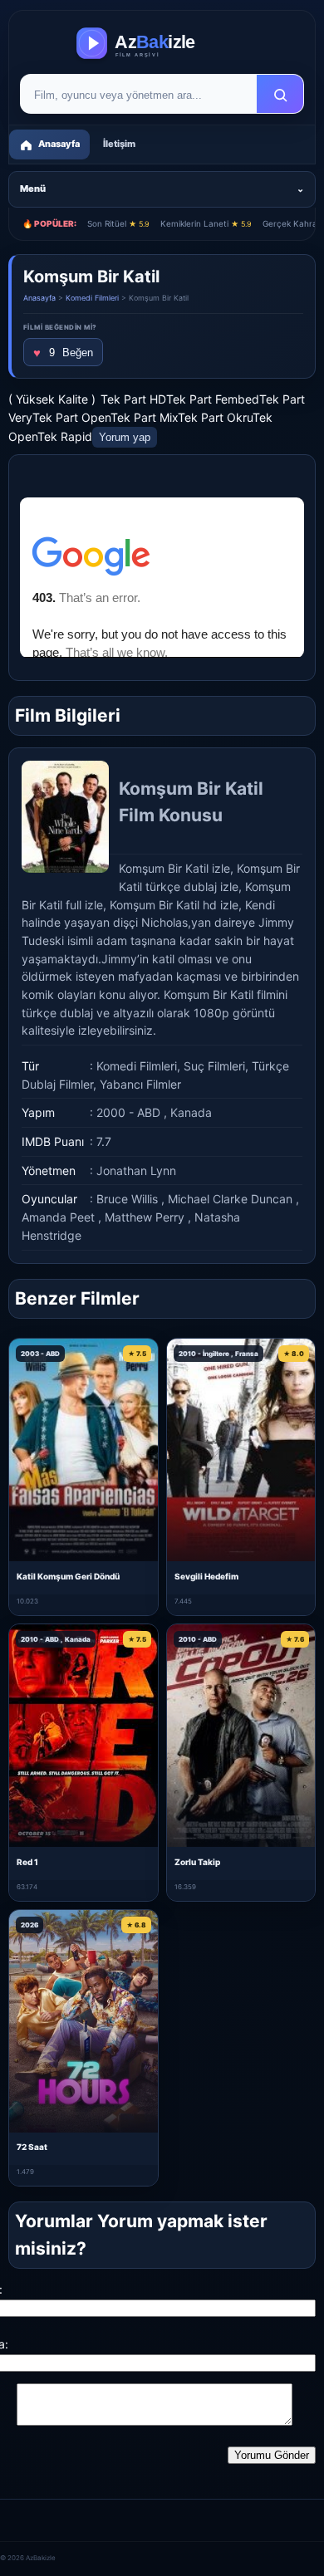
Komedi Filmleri (92, 298)
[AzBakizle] (162, 43)
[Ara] (280, 95)
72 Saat (32, 2147)
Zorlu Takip (197, 1862)
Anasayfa (39, 298)
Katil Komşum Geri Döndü (68, 1576)
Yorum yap (125, 437)
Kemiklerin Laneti (206, 223)
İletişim (119, 144)
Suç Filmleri (214, 1066)
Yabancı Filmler (140, 1084)
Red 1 (27, 1862)
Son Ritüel (118, 223)
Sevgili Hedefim (206, 1576)
